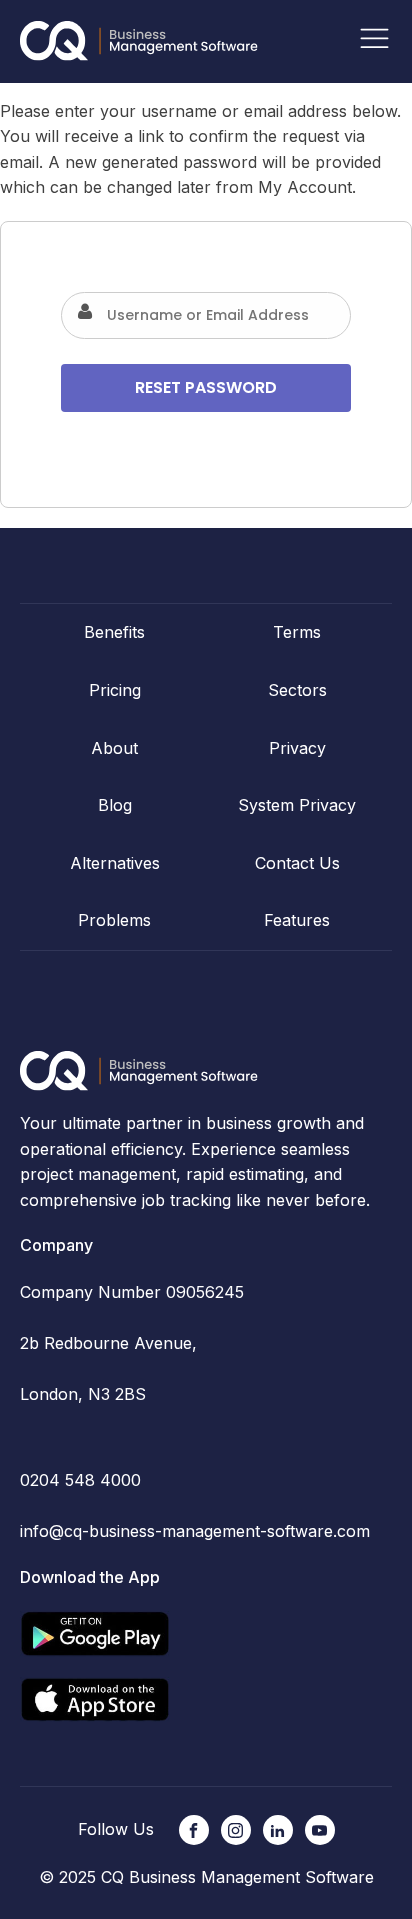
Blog (115, 805)
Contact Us (297, 863)
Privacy (297, 748)
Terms (297, 632)
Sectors (297, 690)
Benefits (114, 632)
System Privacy (297, 805)
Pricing (115, 690)
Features (297, 920)
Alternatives (115, 863)
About (114, 748)
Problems (114, 920)
